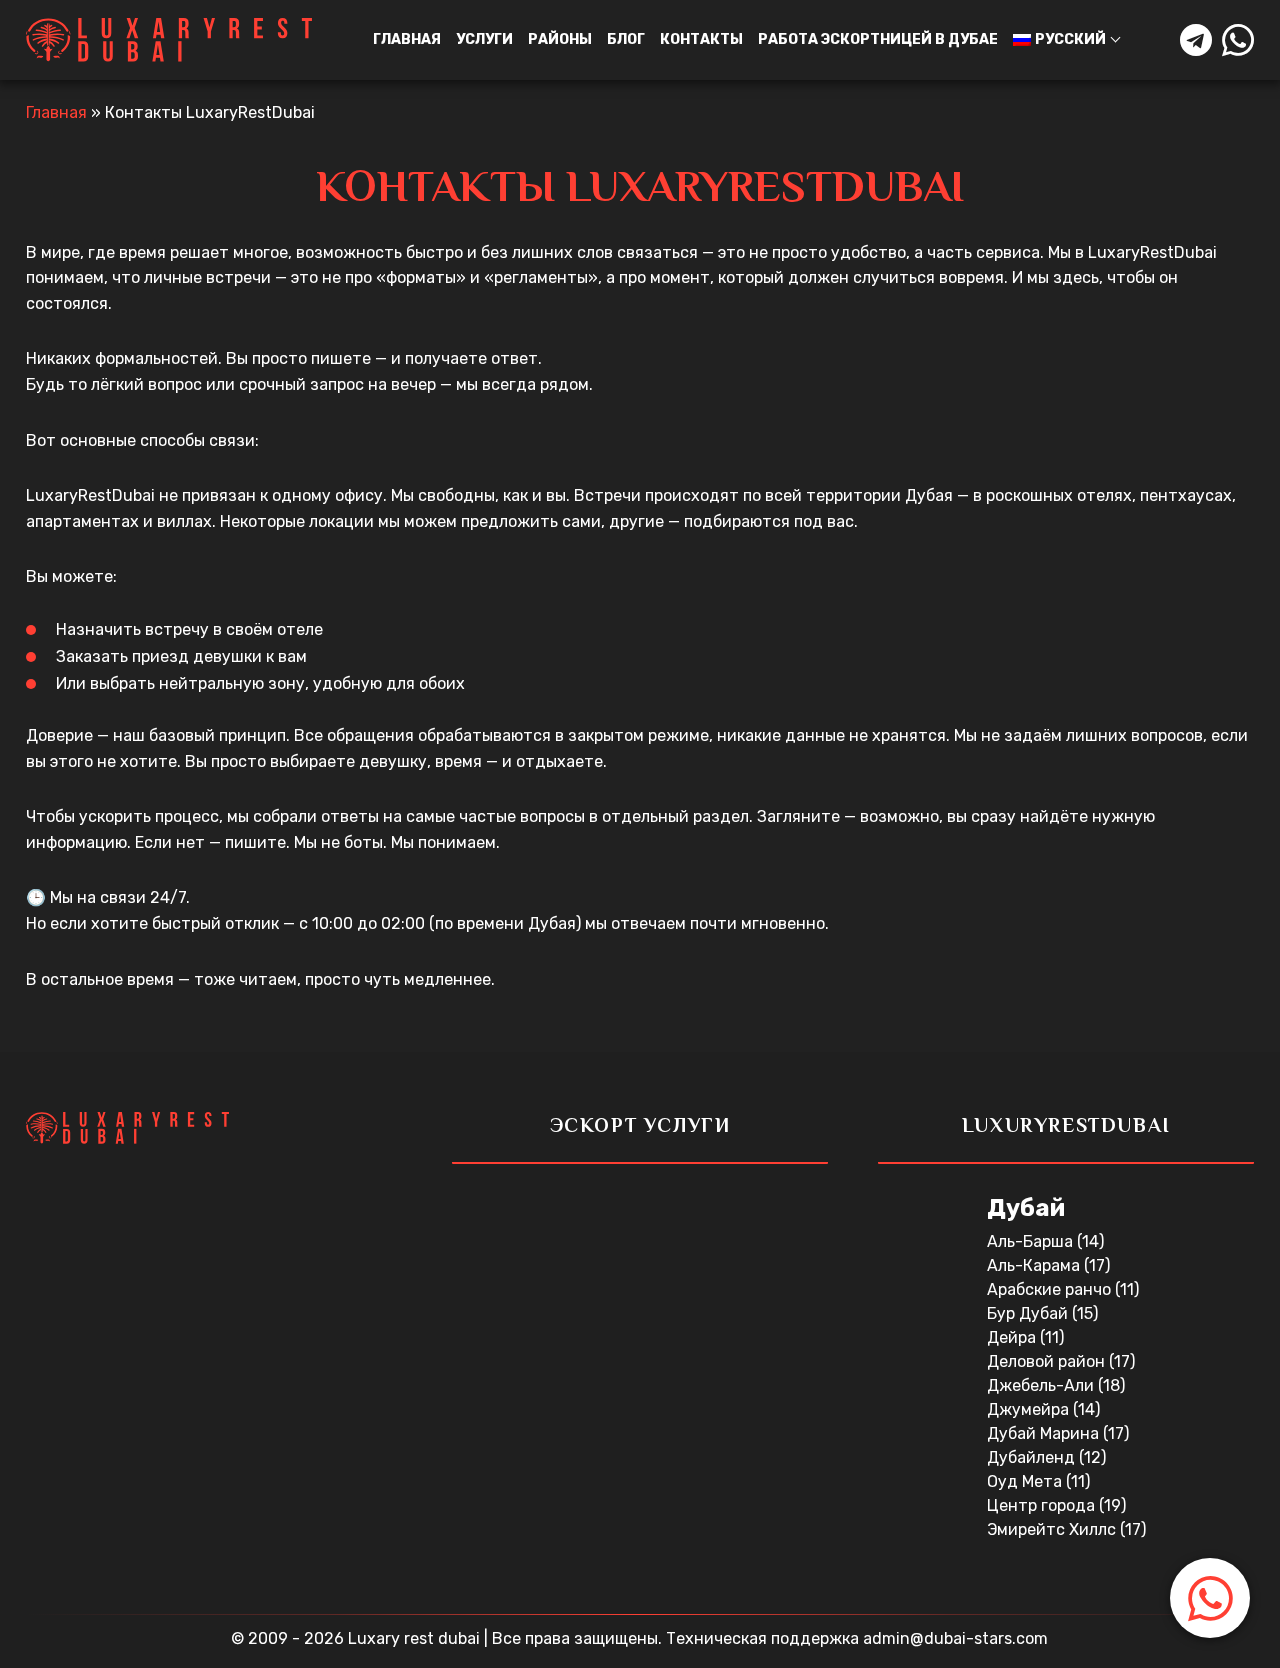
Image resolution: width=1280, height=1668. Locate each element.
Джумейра (1030, 1409)
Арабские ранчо (1051, 1289)
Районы (560, 39)
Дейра (1013, 1337)
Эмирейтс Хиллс (1053, 1529)
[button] (1210, 1598)
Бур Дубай (1029, 1313)
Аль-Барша (1032, 1241)
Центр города (1043, 1505)
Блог (626, 39)
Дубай (1026, 1208)
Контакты (701, 39)
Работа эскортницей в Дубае (878, 39)
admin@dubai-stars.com (955, 1638)
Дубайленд (1033, 1457)
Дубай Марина (1045, 1433)
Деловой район (1048, 1361)
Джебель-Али (1042, 1385)
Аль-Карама (1035, 1265)
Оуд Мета (1026, 1481)
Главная (407, 39)
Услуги (484, 39)
